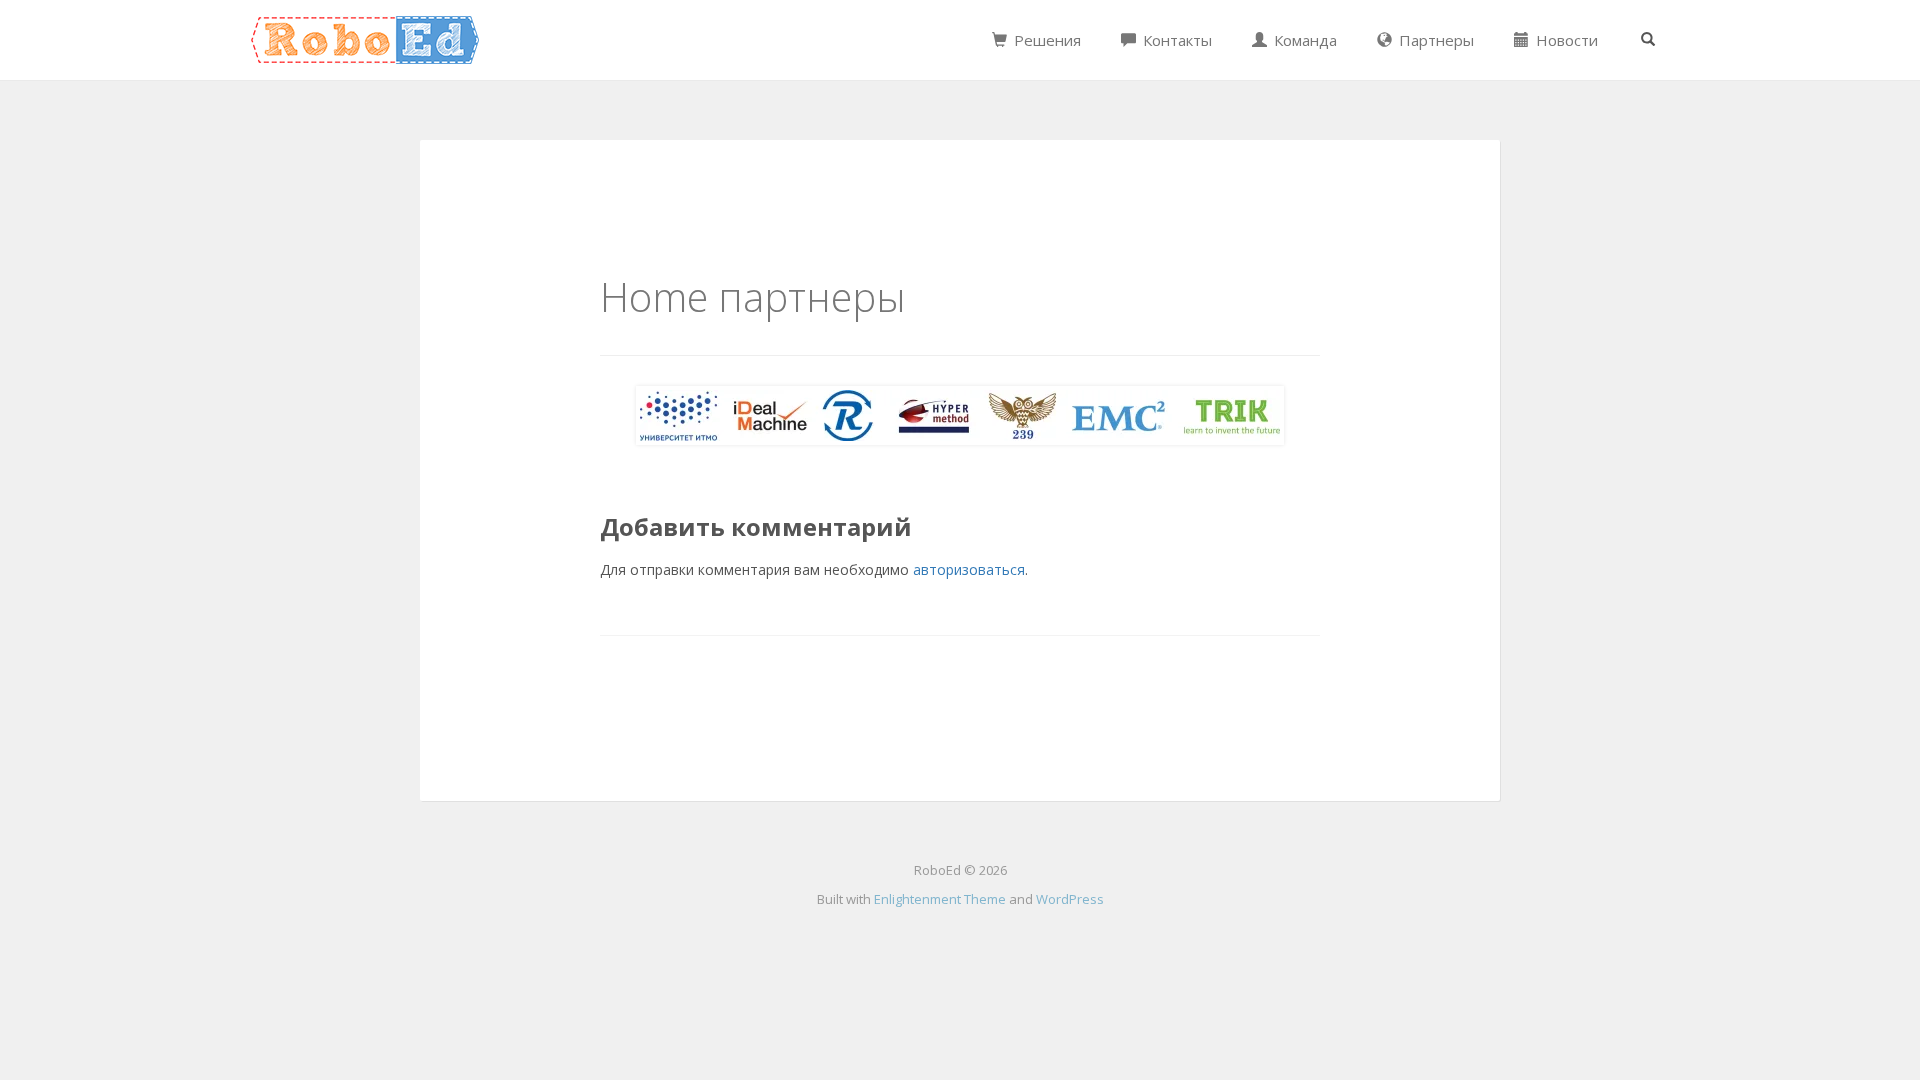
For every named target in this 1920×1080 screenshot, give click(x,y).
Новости (1565, 40)
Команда (1303, 40)
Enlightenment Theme (940, 899)
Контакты (1175, 40)
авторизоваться (969, 569)
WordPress (1070, 899)
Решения (1045, 40)
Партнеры (1434, 40)
